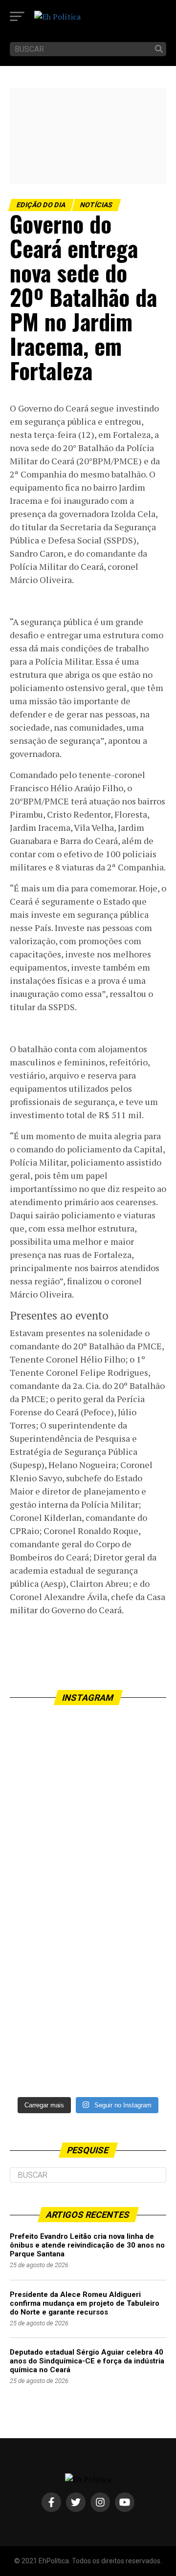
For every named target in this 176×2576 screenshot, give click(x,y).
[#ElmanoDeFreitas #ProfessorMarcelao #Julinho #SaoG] (88, 1980)
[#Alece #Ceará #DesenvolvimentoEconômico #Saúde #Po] (88, 1793)
